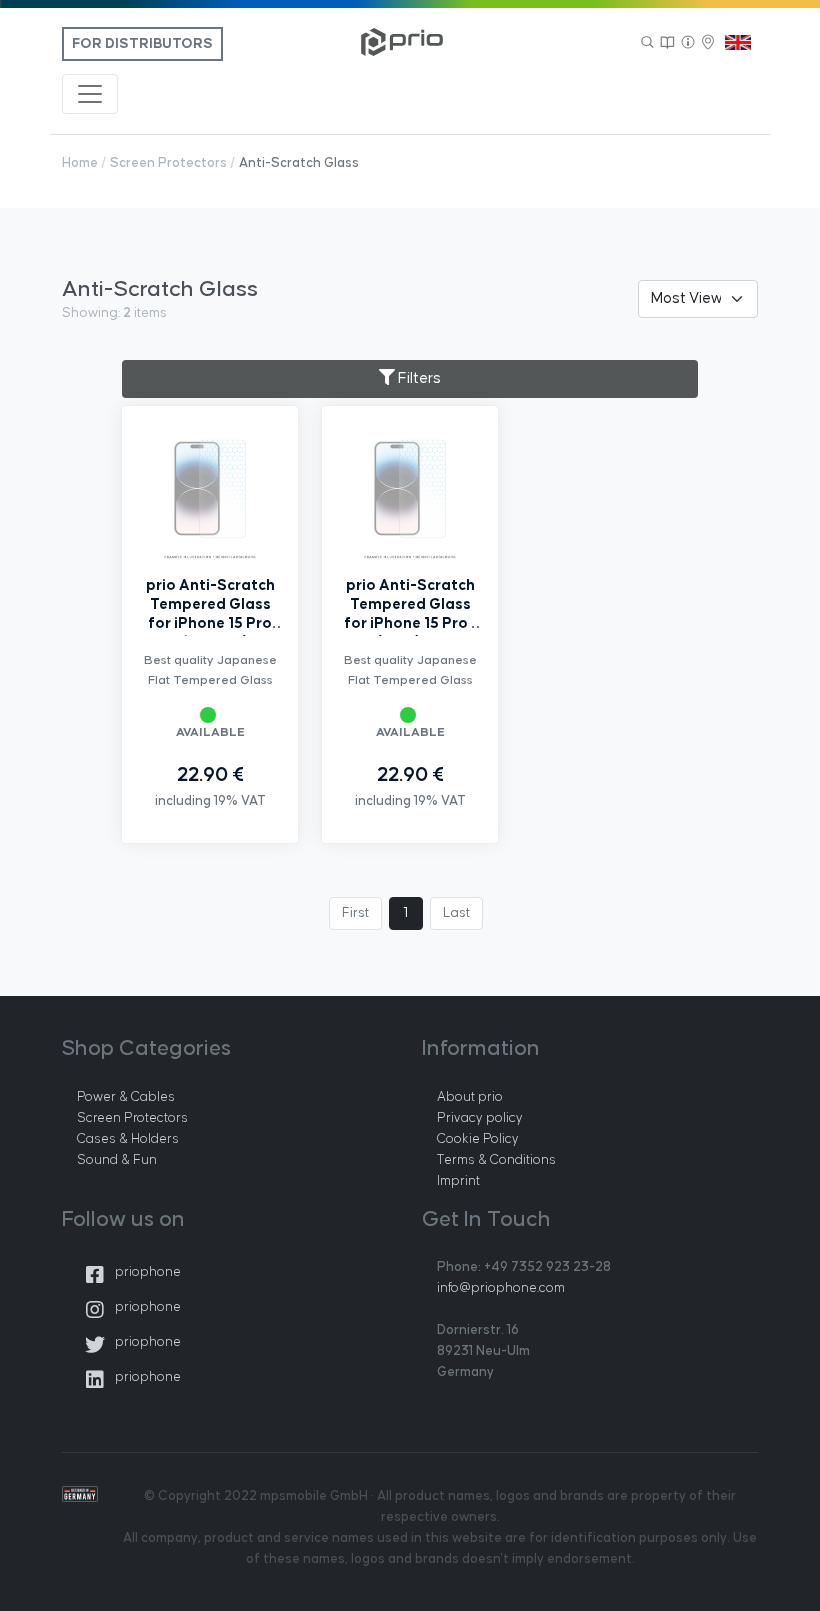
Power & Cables (126, 1097)
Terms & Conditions (496, 1160)
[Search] (648, 42)
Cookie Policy (478, 1139)
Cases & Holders (128, 1139)
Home (80, 163)
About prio (470, 1097)
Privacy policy (480, 1118)
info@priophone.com (501, 1288)
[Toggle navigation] (90, 94)
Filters (418, 378)
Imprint (458, 1181)
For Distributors (142, 44)
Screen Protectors (168, 163)
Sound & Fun (117, 1160)
